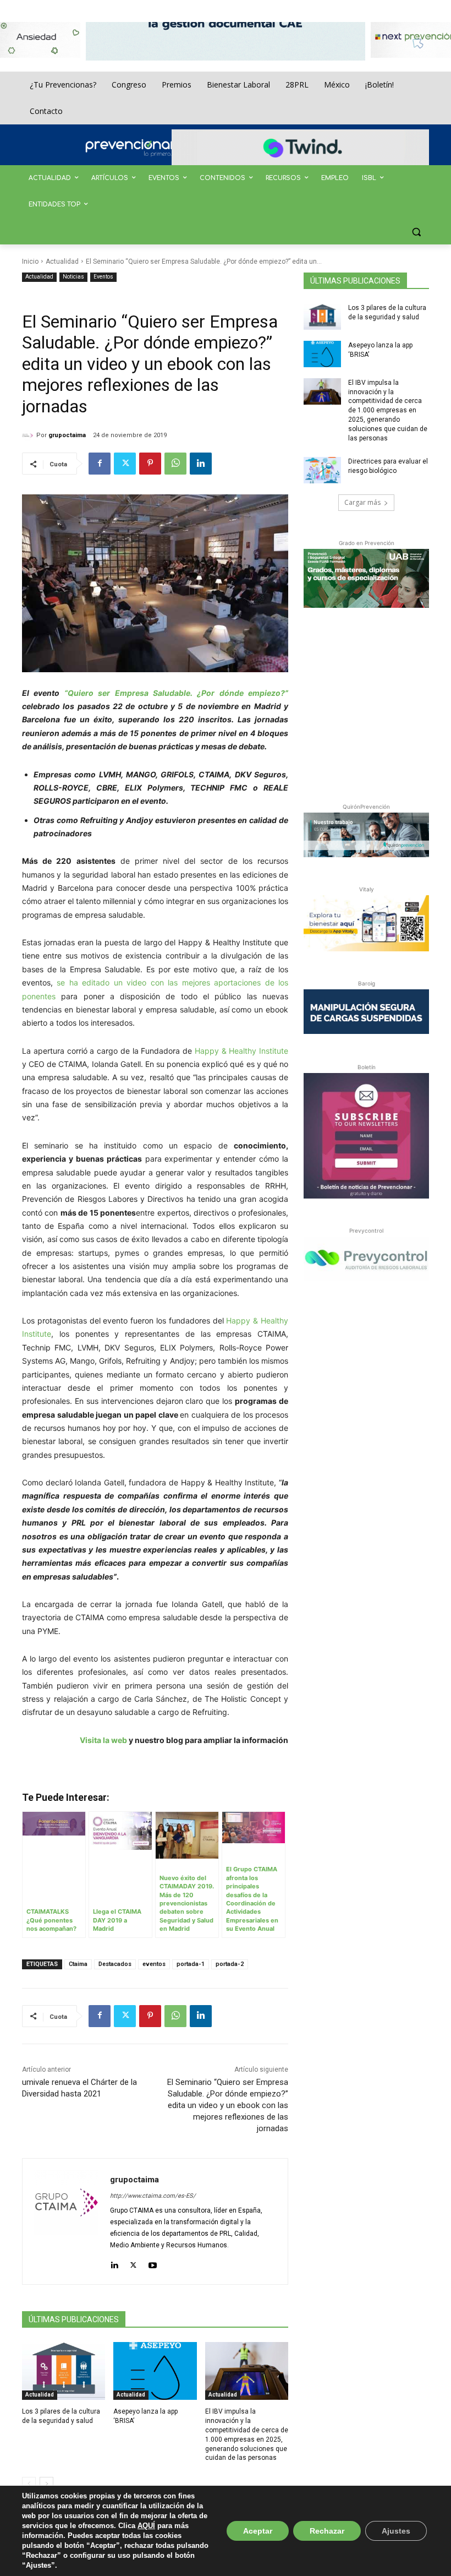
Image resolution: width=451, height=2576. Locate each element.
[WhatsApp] (175, 464)
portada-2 (230, 1964)
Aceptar (258, 2531)
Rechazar (327, 2531)
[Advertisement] (377, 703)
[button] (416, 232)
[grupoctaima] (29, 435)
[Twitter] (125, 464)
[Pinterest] (150, 464)
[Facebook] (100, 464)
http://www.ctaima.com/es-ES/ (153, 2196)
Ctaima (78, 1964)
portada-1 (191, 1964)
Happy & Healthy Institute (241, 1051)
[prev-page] (29, 2484)
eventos (154, 1964)
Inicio (30, 262)
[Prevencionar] (146, 148)
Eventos (103, 277)
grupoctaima (67, 435)
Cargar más (362, 502)
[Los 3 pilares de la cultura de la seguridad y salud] (64, 2371)
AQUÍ (146, 2526)
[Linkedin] (201, 464)
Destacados (115, 1964)
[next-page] (46, 2484)
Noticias (73, 277)
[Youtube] (153, 2263)
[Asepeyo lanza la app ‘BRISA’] (155, 2371)
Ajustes (396, 2531)
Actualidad (62, 262)
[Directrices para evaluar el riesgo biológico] (322, 470)
